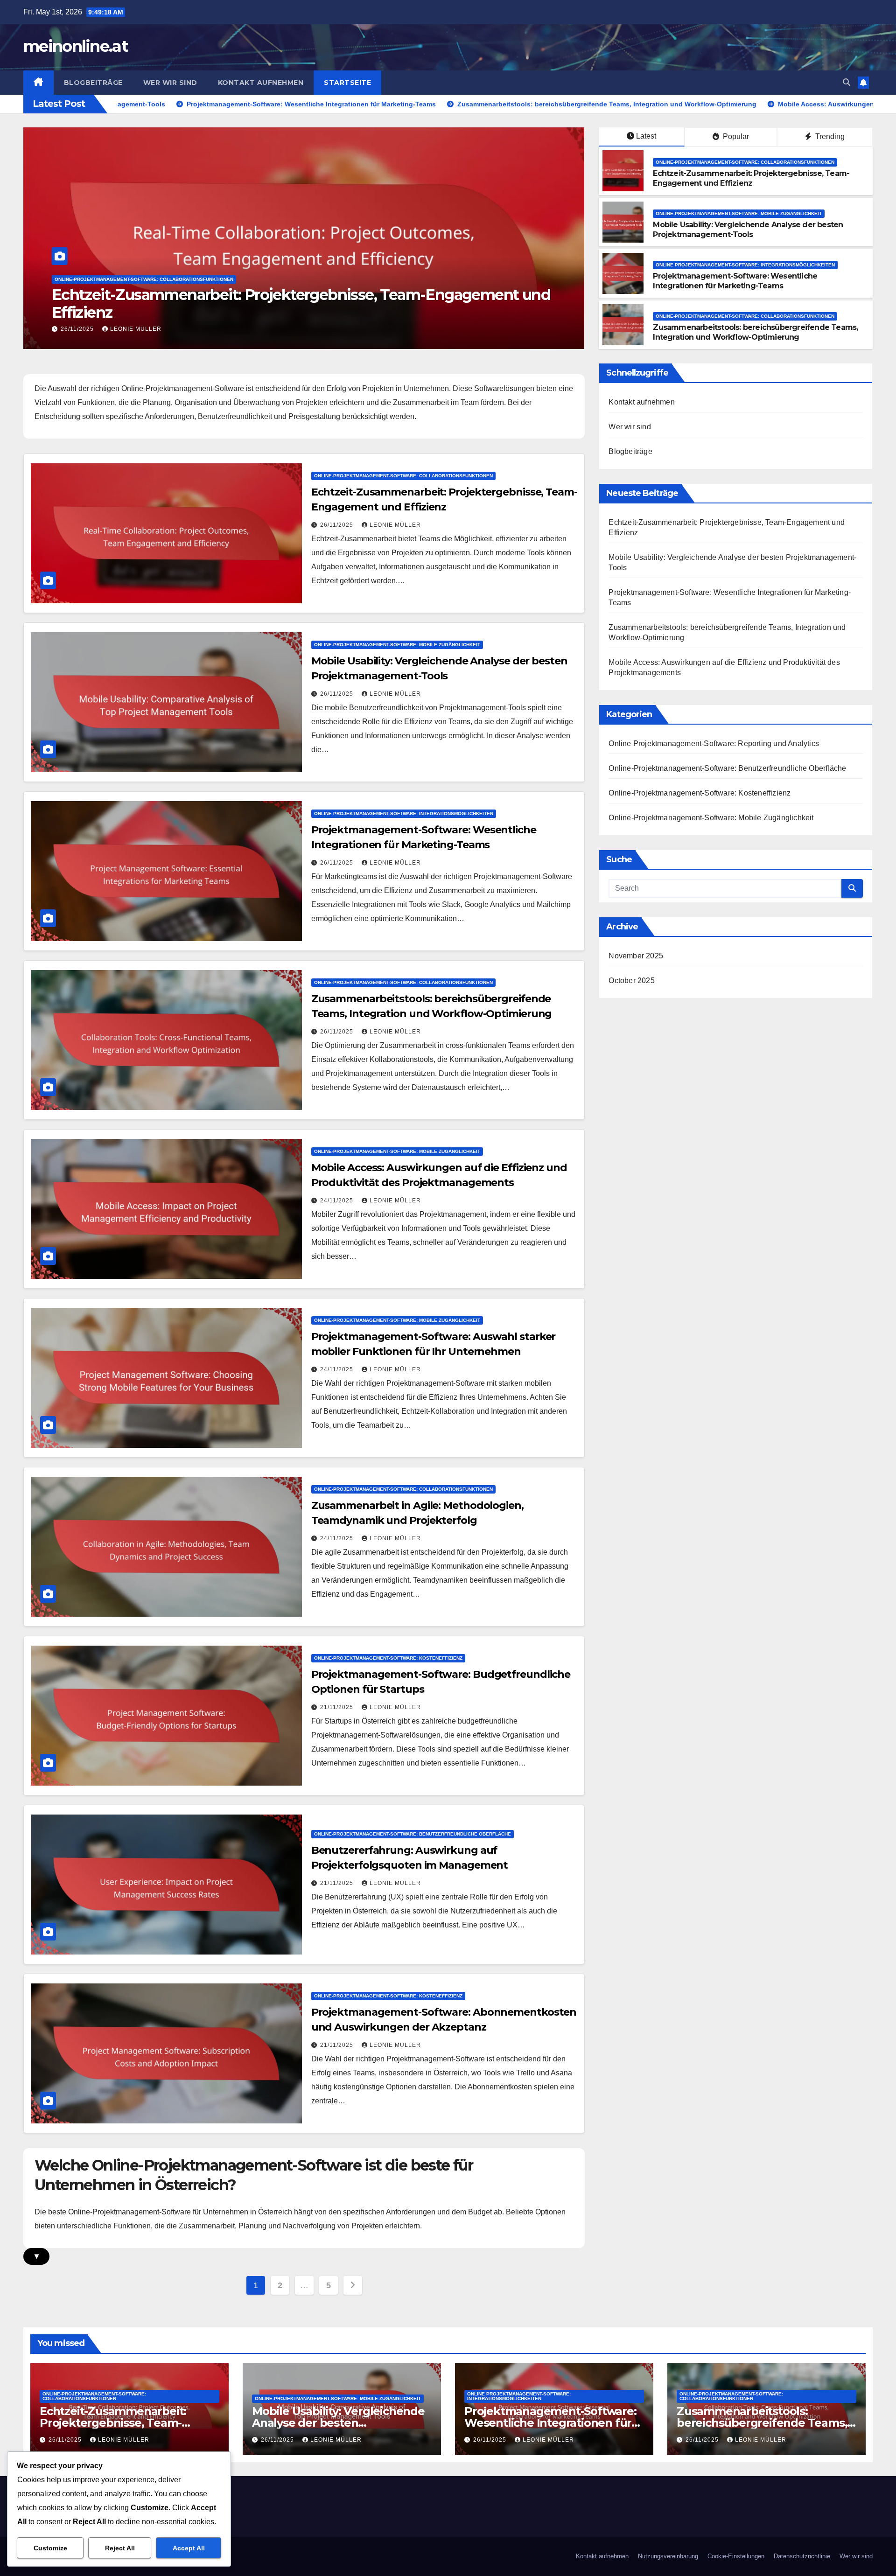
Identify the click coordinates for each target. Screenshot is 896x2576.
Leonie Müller (136, 329)
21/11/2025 (338, 1707)
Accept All (189, 2548)
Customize (50, 2548)
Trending (829, 136)
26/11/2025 (78, 329)
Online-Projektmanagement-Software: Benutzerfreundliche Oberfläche (413, 1834)
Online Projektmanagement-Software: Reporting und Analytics (714, 743)
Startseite (347, 83)
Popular (735, 136)
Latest (646, 136)
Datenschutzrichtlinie (802, 2556)
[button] (847, 82)
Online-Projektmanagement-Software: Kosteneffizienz (388, 1658)
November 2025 (636, 956)
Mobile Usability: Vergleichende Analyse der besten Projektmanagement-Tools (232, 304)
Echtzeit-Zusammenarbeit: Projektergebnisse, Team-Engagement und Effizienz (751, 178)
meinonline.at (76, 46)
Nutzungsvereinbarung (668, 2556)
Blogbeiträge (93, 83)
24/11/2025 (338, 1201)
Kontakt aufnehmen (261, 83)
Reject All (120, 2548)
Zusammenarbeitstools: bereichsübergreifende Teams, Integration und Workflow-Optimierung (755, 332)
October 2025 (631, 981)
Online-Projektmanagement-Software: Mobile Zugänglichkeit (138, 279)
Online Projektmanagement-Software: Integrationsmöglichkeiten (745, 265)
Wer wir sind (170, 83)
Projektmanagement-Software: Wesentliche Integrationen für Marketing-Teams (735, 281)
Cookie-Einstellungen (736, 2556)
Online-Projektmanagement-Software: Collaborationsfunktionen (745, 162)
